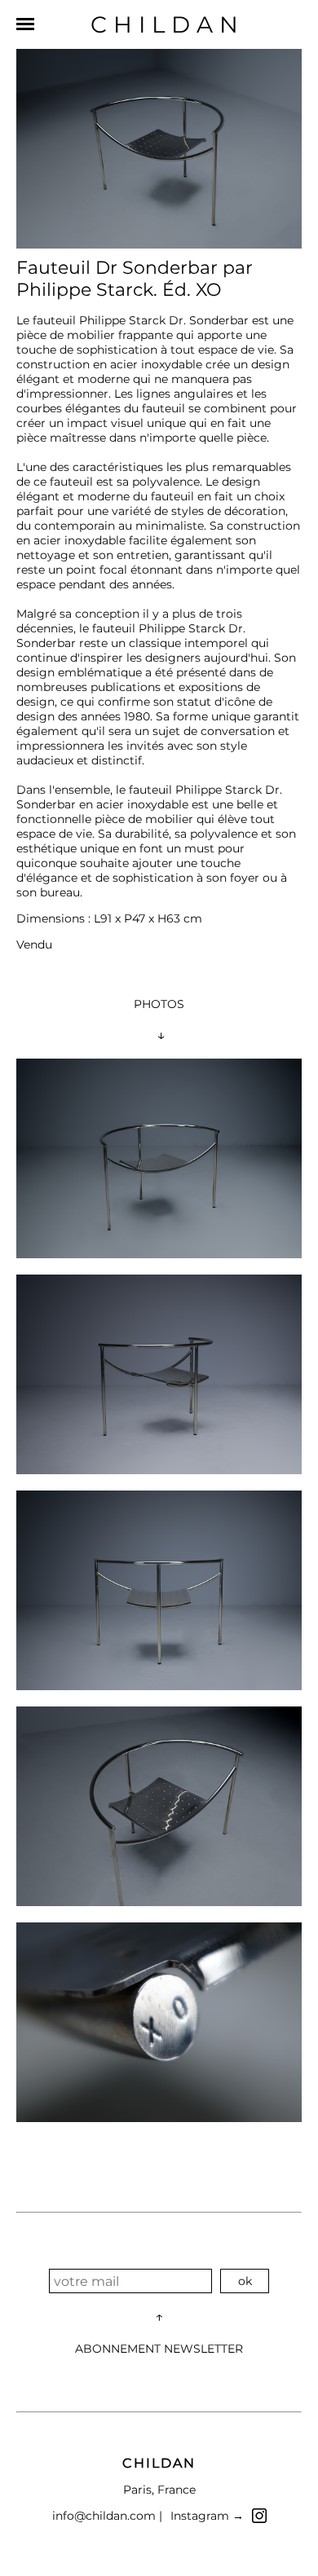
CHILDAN (168, 24)
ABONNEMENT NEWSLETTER (159, 2349)
